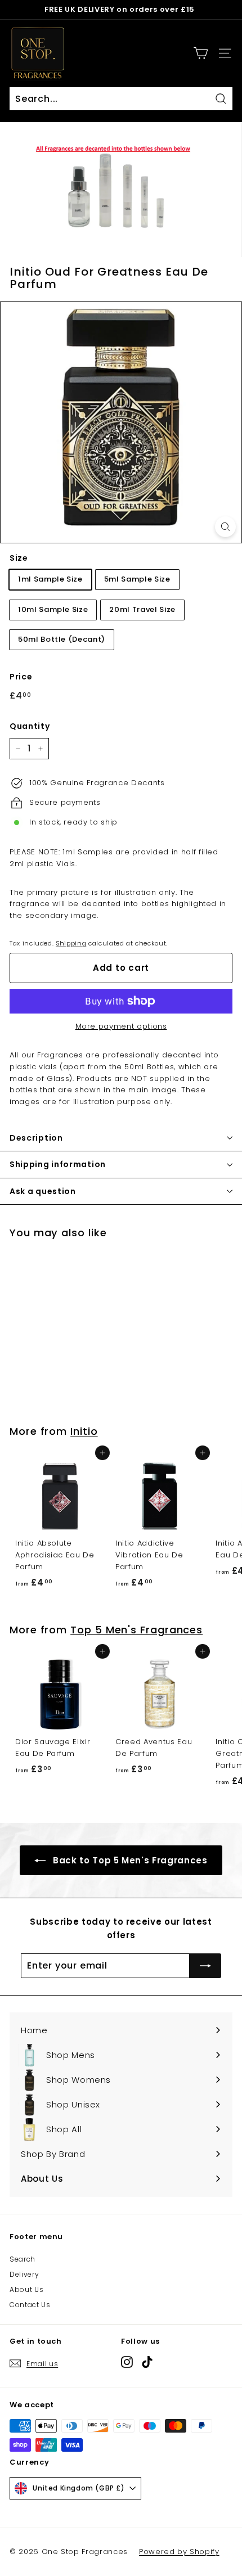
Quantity (30, 726)
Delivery (24, 2274)
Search (23, 2259)
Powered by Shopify (179, 2552)
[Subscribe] (205, 1966)
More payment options (121, 1026)
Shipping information (58, 1164)
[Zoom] (225, 527)
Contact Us (30, 2305)
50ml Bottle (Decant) (62, 639)
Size (19, 558)
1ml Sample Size (50, 579)
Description (36, 1138)
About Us (26, 2289)
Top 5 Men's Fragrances (136, 1630)
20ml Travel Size (142, 609)
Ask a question (43, 1191)
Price (21, 677)
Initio (84, 1431)
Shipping (71, 943)
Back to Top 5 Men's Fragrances (129, 1860)
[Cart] (201, 53)
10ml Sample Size (53, 609)
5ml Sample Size (137, 579)
